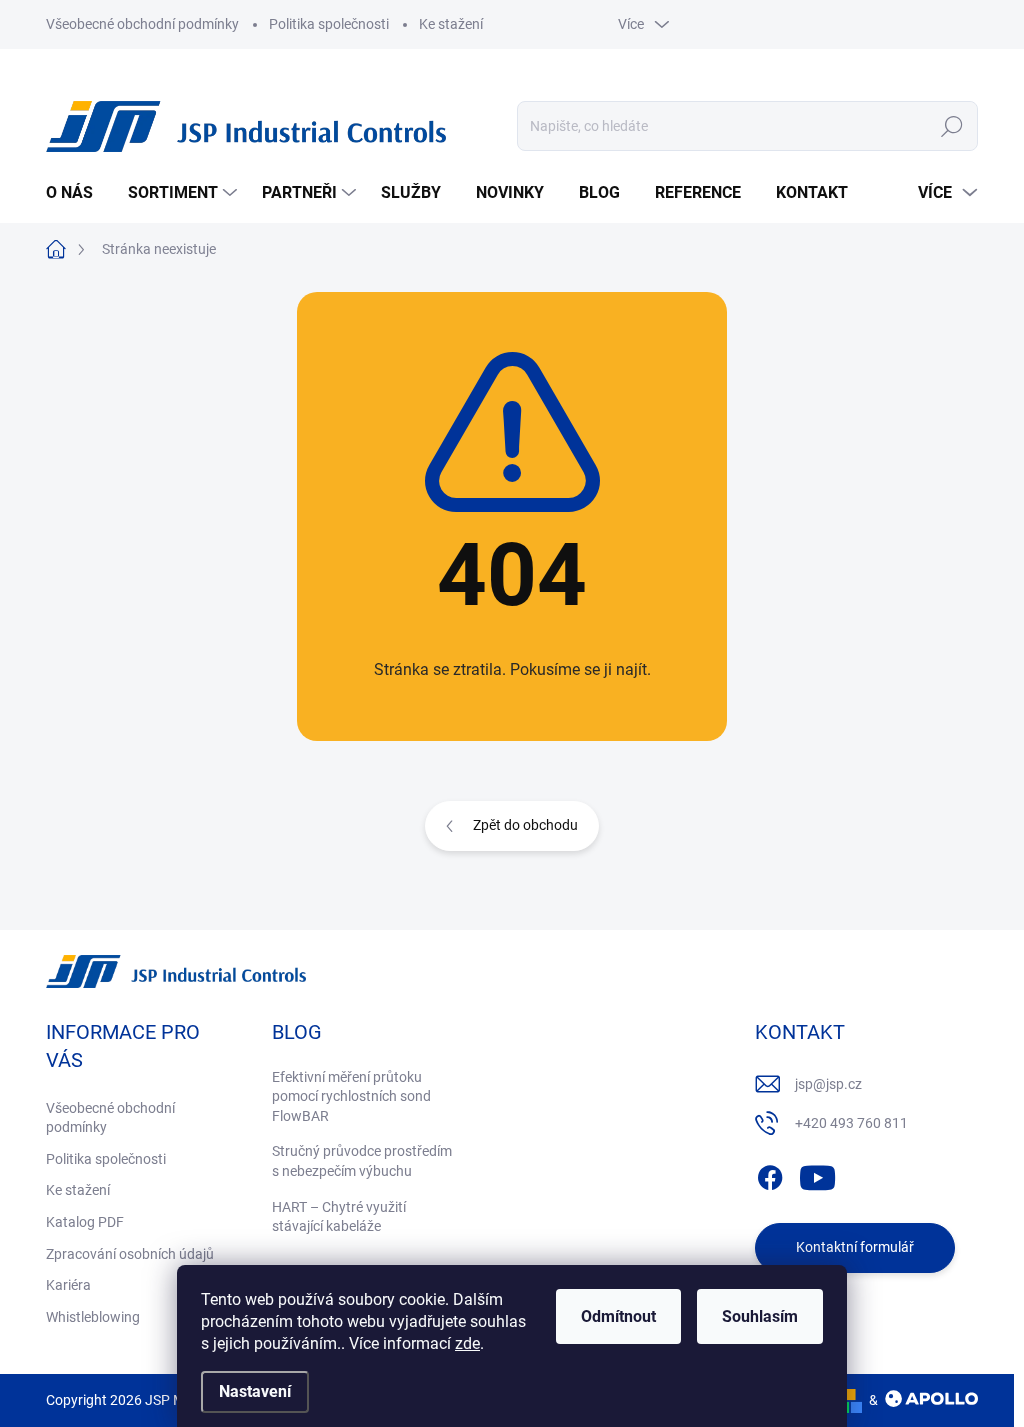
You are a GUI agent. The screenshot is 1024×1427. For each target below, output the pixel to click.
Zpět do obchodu (525, 825)
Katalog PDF (85, 1222)
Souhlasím (760, 1316)
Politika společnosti (329, 24)
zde (467, 1343)
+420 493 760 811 (851, 1123)
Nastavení (255, 1391)
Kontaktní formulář (855, 1247)
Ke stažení (451, 24)
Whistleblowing (93, 1317)
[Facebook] (770, 1174)
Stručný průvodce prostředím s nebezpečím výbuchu (362, 1161)
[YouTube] (817, 1174)
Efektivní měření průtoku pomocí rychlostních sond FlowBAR (351, 1096)
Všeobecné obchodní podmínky (142, 24)
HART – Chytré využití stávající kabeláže (339, 1217)
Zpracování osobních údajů (130, 1254)
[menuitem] (77, 193)
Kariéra (68, 1285)
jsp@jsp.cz (828, 1084)
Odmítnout (618, 1316)
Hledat (952, 126)
